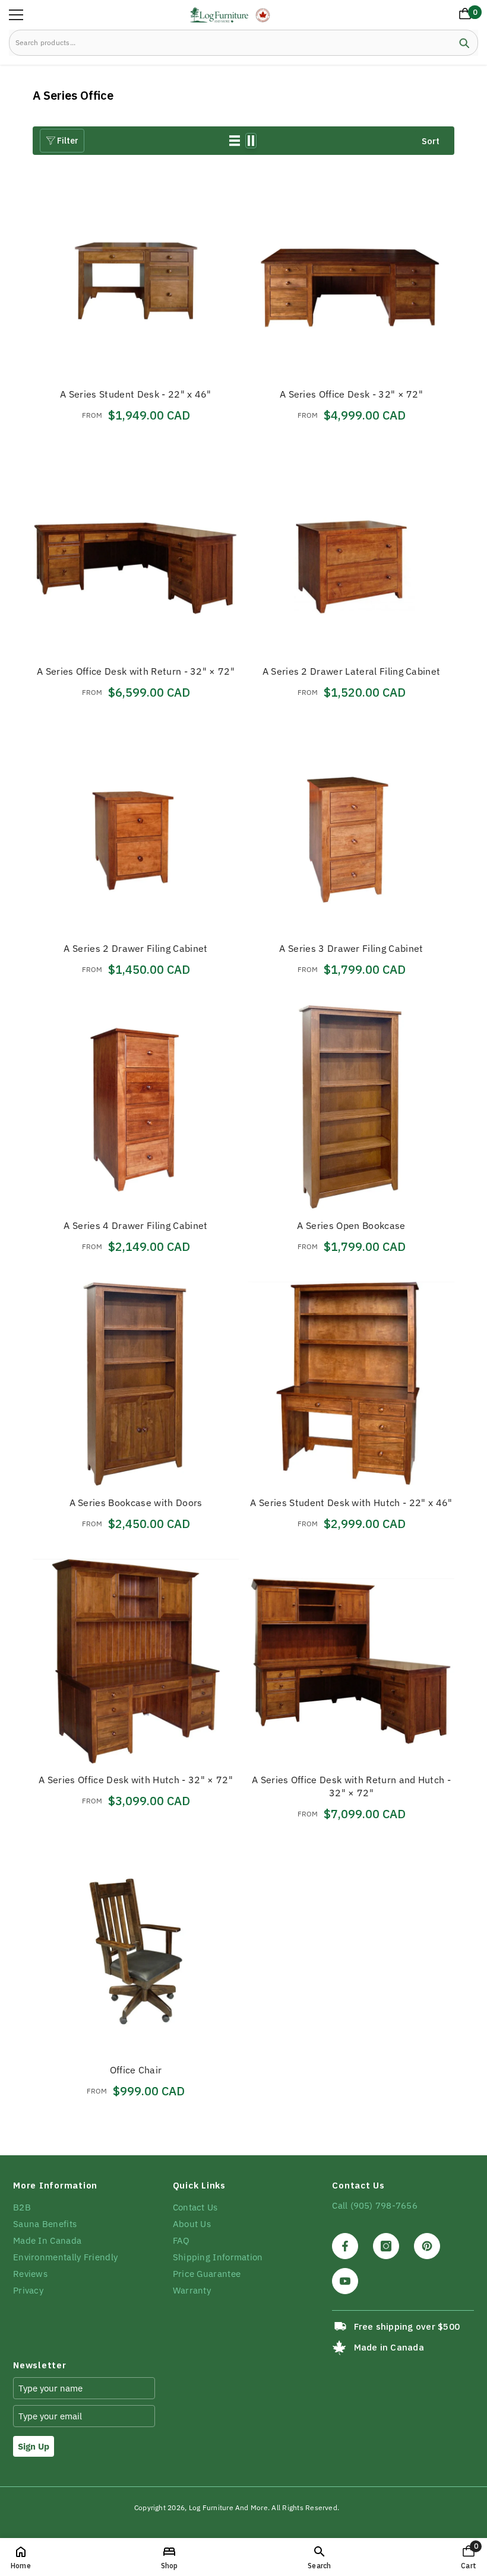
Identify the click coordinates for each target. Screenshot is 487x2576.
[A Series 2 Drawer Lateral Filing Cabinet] (351, 553)
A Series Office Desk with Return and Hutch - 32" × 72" (351, 1786)
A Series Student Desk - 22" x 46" (136, 394)
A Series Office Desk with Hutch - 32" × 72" (136, 1780)
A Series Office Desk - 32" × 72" (351, 394)
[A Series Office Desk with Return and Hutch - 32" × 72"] (351, 1661)
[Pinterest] (427, 2246)
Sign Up (34, 2446)
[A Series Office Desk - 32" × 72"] (351, 276)
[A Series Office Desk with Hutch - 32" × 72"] (136, 1661)
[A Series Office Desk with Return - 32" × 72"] (136, 553)
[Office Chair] (136, 1951)
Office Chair (136, 2070)
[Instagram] (386, 2246)
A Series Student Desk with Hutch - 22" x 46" (351, 1503)
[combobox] (230, 43)
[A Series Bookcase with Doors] (136, 1384)
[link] (319, 2557)
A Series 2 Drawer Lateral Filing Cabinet (352, 671)
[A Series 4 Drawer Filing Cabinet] (136, 1107)
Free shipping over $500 (407, 2326)
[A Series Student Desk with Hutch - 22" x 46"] (351, 1384)
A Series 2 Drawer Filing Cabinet (135, 948)
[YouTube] (345, 2281)
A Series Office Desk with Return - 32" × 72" (136, 671)
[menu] (16, 15)
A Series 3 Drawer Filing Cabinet (351, 948)
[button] (235, 141)
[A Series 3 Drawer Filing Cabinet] (351, 830)
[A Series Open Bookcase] (351, 1107)
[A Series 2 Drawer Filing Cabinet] (136, 830)
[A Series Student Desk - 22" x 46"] (136, 276)
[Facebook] (345, 2246)
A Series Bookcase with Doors (136, 1503)
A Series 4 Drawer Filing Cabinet (135, 1225)
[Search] (243, 43)
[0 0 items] (463, 16)
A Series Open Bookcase (351, 1225)
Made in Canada (389, 2347)
